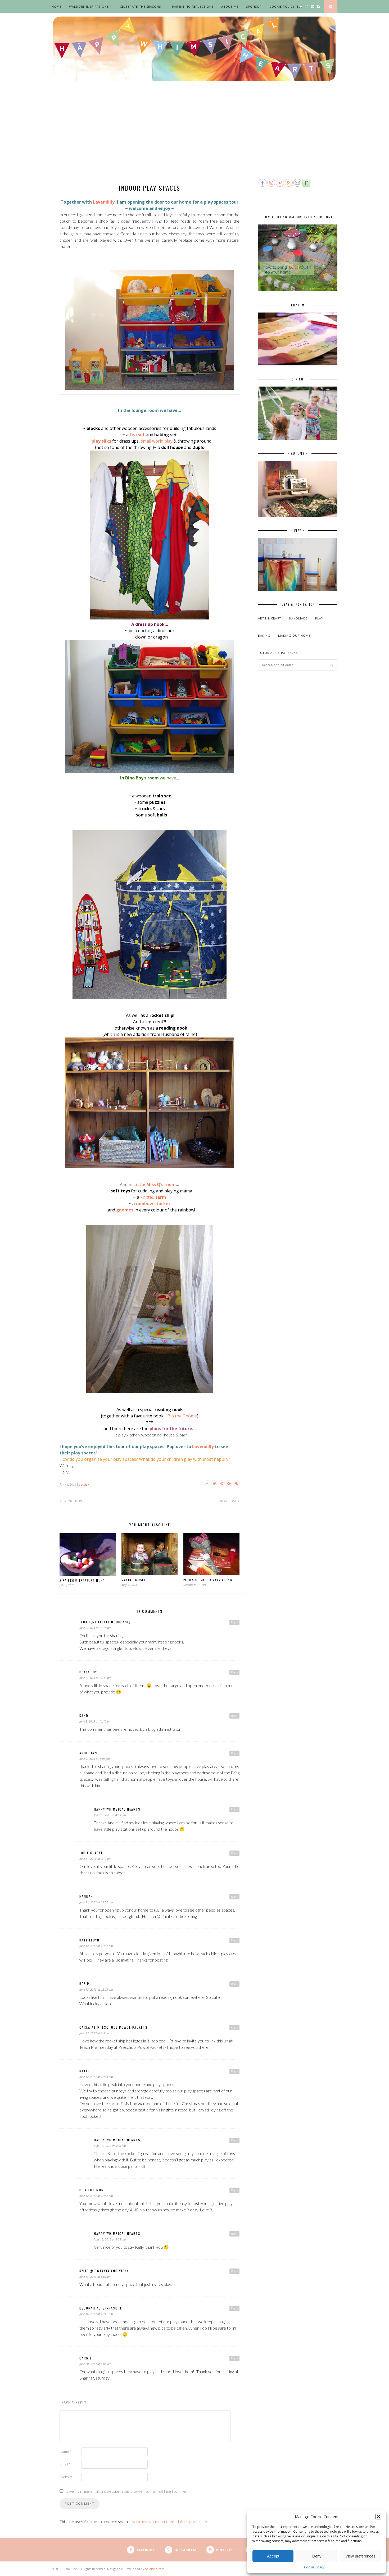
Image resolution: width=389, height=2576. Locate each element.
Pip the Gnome (182, 1416)
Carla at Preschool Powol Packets (114, 2027)
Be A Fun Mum (92, 2190)
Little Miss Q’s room (155, 1184)
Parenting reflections (193, 6)
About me (230, 6)
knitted (153, 1197)
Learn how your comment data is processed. (169, 2521)
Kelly (85, 1484)
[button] (378, 2517)
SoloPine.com (155, 2569)
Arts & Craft (270, 618)
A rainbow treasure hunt (82, 1581)
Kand (84, 1716)
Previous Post (74, 1501)
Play (319, 618)
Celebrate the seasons (140, 6)
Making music (133, 1580)
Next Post (229, 1501)
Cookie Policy (314, 2567)
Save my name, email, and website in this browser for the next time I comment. (128, 2491)
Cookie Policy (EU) (286, 6)
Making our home (294, 635)
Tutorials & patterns (278, 653)
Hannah (86, 1896)
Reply (234, 1622)
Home (56, 6)
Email (65, 2464)
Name (65, 2451)
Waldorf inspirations (89, 6)
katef (85, 2071)
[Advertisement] (195, 138)
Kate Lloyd (89, 1940)
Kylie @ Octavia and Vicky (104, 2271)
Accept (273, 2556)
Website (66, 2477)
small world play (157, 441)
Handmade (298, 618)
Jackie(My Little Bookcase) (105, 1622)
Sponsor (254, 6)
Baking (264, 635)
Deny (317, 2556)
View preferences (360, 2556)
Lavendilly (104, 202)
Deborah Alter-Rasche (101, 2308)
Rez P (84, 1984)
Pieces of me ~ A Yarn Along (208, 1580)
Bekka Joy (88, 1672)
